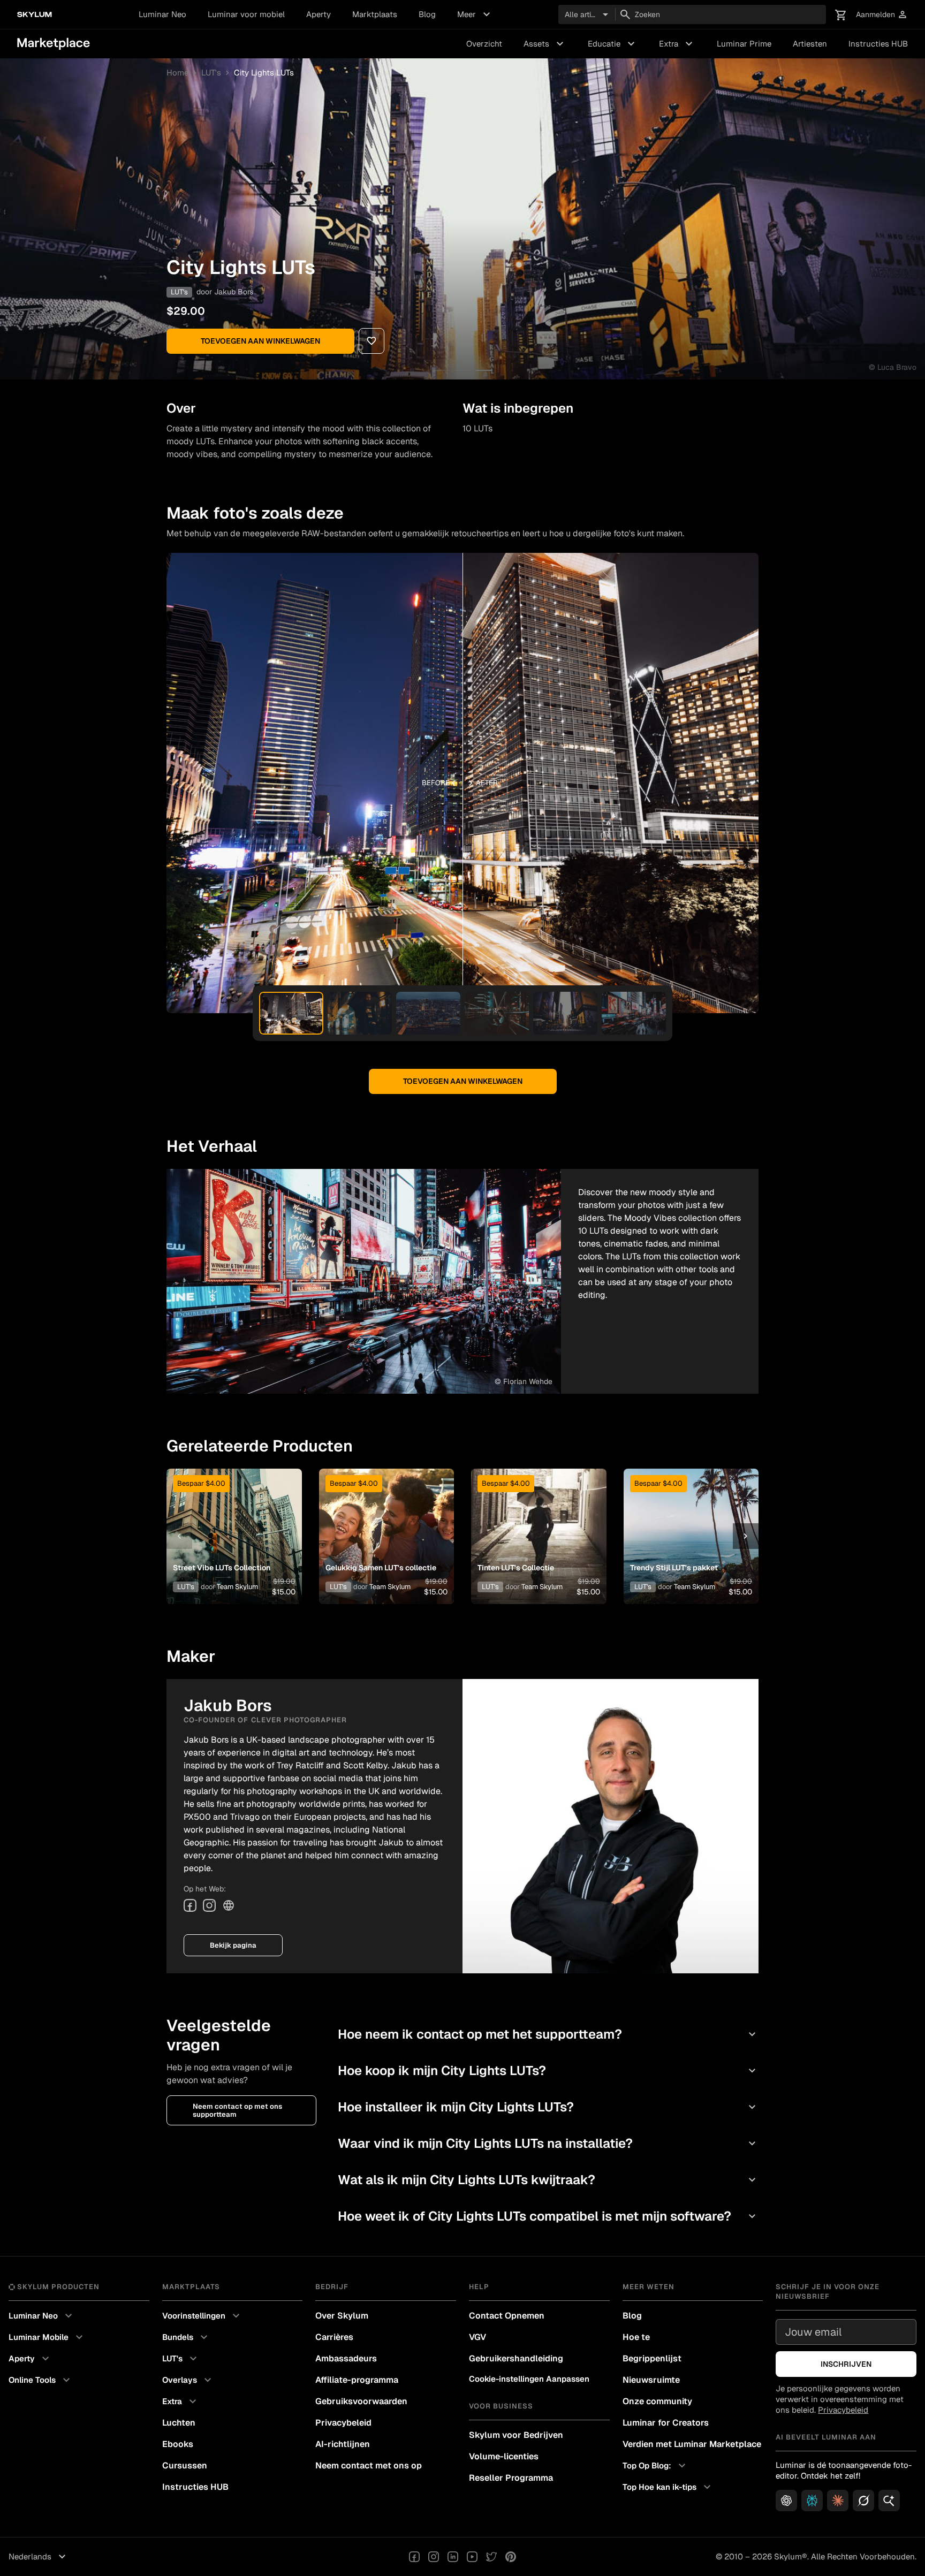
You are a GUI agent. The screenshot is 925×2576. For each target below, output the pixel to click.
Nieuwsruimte (651, 2380)
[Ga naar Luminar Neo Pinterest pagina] (511, 2557)
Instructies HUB (878, 44)
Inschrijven (846, 2364)
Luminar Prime (744, 44)
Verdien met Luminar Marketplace (692, 2444)
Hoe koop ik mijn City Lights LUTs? (548, 2070)
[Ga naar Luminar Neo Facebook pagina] (414, 2557)
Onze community (657, 2401)
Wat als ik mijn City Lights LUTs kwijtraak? (548, 2180)
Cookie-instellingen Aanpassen (529, 2379)
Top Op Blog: (655, 2466)
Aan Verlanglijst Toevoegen (230, 1519)
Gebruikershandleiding (516, 2358)
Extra (677, 44)
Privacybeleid (343, 2423)
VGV (477, 2337)
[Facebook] (190, 1905)
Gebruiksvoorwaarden (361, 2401)
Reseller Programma (511, 2478)
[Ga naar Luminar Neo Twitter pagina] (491, 2557)
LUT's (211, 73)
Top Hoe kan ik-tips (668, 2487)
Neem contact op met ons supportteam (237, 2110)
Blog (427, 14)
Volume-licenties (504, 2456)
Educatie (613, 44)
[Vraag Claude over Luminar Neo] (838, 2501)
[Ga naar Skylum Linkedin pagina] (453, 2557)
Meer (475, 14)
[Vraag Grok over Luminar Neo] (863, 2501)
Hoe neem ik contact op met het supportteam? (548, 2034)
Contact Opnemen (507, 2316)
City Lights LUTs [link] (264, 73)
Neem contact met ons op (369, 2465)
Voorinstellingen (202, 2316)
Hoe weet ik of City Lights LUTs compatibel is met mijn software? (548, 2216)
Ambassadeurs (346, 2358)
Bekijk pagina (233, 1945)
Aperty (319, 14)
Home (177, 73)
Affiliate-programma (357, 2380)
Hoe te (636, 2337)
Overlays (188, 2380)
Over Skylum (342, 2316)
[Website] (229, 1905)
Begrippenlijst (652, 2358)
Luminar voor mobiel (246, 14)
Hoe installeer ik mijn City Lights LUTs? (548, 2107)
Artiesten (810, 44)
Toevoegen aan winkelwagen (260, 341)
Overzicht (484, 44)
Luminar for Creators (666, 2423)
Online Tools (41, 2380)
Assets (545, 44)
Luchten (179, 2423)
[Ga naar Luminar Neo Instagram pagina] (434, 2557)
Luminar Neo (162, 14)
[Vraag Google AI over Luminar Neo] (889, 2501)
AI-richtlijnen (343, 2444)
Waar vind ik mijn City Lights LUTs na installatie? (548, 2143)
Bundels (186, 2337)
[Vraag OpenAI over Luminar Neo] (786, 2501)
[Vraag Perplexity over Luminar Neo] (812, 2501)
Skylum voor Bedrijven (516, 2435)
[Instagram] (209, 1905)
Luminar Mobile (47, 2337)
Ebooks (178, 2444)
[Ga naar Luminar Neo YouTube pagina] (472, 2557)
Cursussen (185, 2465)
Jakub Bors (234, 292)
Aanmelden (882, 15)
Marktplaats (375, 14)
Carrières (334, 2337)
